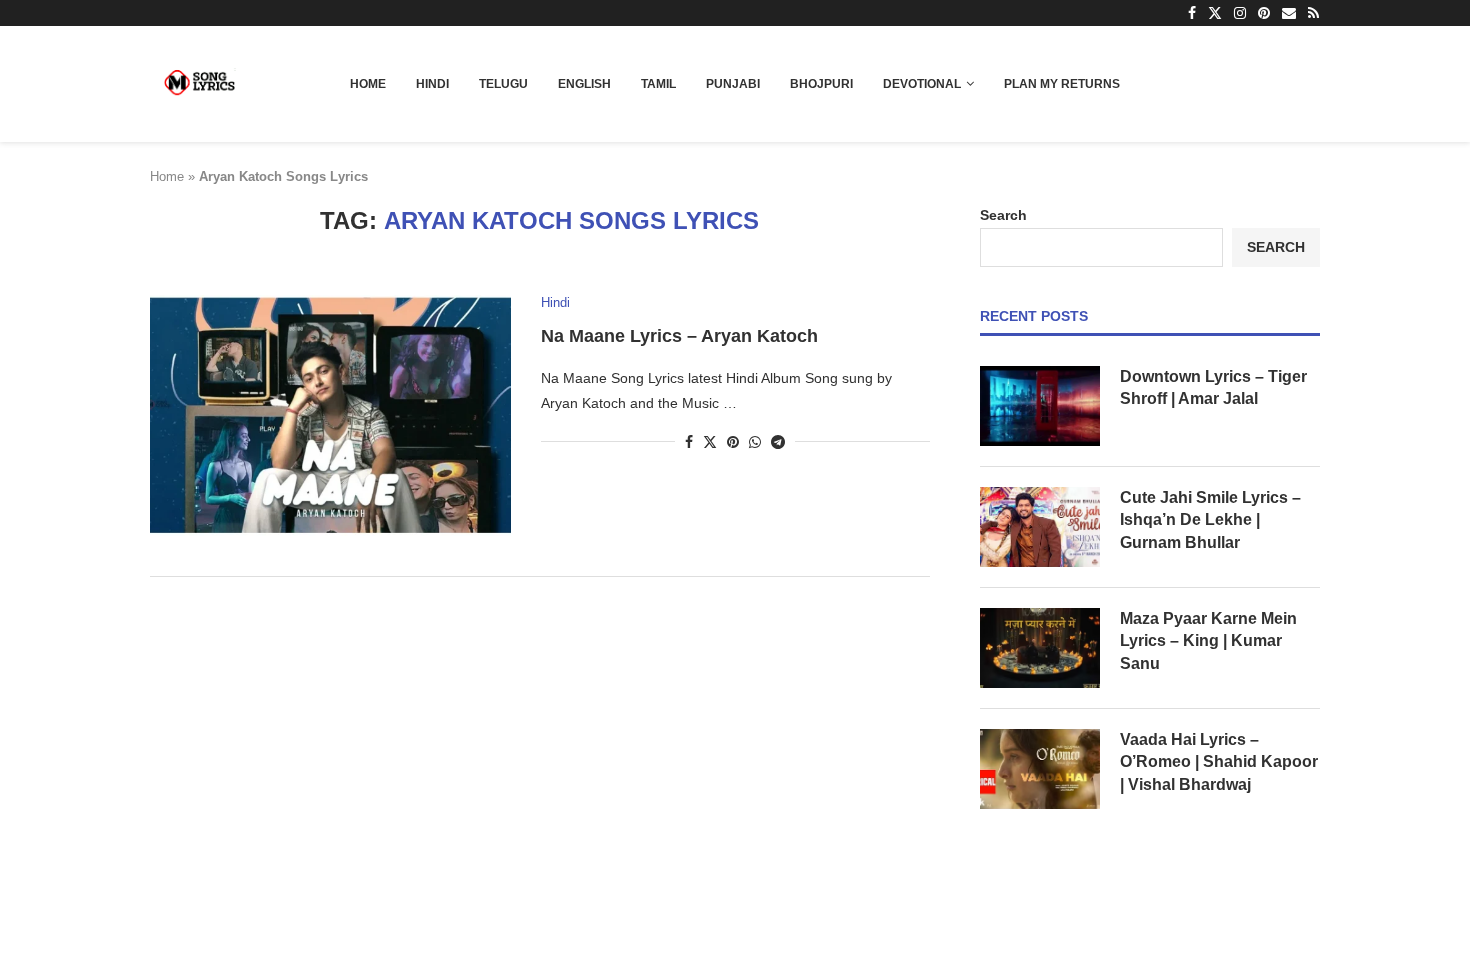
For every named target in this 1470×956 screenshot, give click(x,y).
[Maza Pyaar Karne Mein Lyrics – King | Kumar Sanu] (1040, 648)
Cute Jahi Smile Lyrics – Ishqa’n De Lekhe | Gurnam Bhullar (1210, 520)
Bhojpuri (821, 84)
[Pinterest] (1264, 13)
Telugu (503, 84)
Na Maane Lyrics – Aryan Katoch (679, 336)
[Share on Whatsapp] (755, 442)
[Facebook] (1192, 13)
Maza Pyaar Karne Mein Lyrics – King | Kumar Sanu (1208, 641)
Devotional (922, 84)
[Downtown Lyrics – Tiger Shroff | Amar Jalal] (1040, 406)
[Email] (1289, 13)
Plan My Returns (1062, 84)
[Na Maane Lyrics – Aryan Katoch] (330, 415)
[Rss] (1313, 13)
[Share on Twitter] (710, 441)
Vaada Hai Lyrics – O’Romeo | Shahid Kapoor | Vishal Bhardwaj (1219, 762)
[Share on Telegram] (778, 442)
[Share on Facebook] (689, 442)
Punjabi (733, 84)
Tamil (658, 84)
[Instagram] (1240, 13)
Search (1003, 215)
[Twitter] (1215, 13)
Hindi (432, 84)
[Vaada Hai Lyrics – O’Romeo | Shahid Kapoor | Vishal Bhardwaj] (1040, 769)
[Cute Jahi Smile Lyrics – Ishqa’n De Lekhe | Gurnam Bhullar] (1040, 527)
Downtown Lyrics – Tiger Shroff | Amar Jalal (1213, 387)
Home (368, 84)
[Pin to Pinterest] (733, 442)
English (584, 84)
